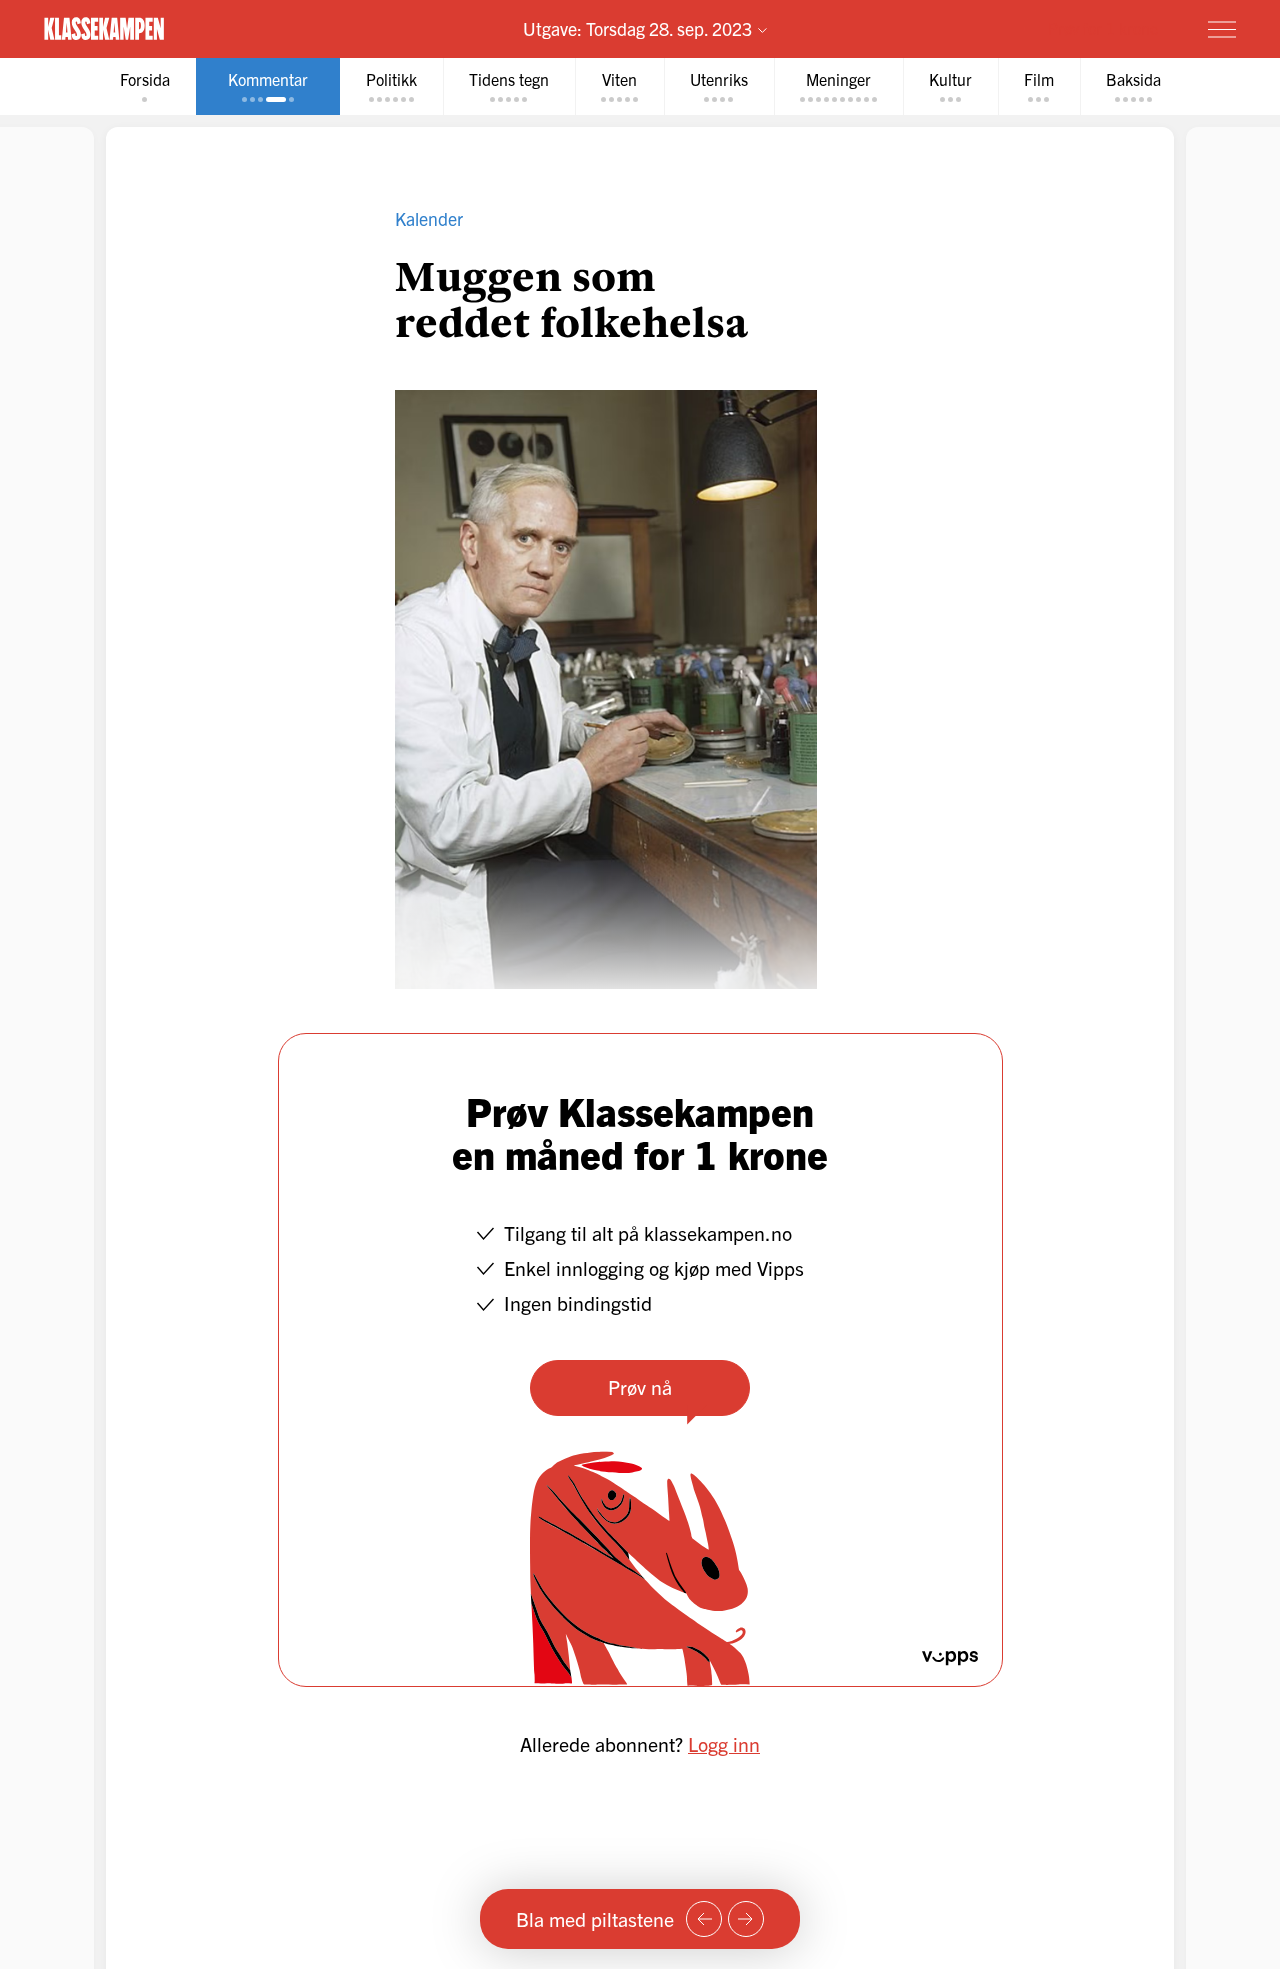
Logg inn (724, 1743)
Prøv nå (640, 1386)
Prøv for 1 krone (1103, 28)
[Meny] (1222, 29)
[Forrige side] (704, 1919)
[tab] (145, 86)
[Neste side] (746, 1919)
